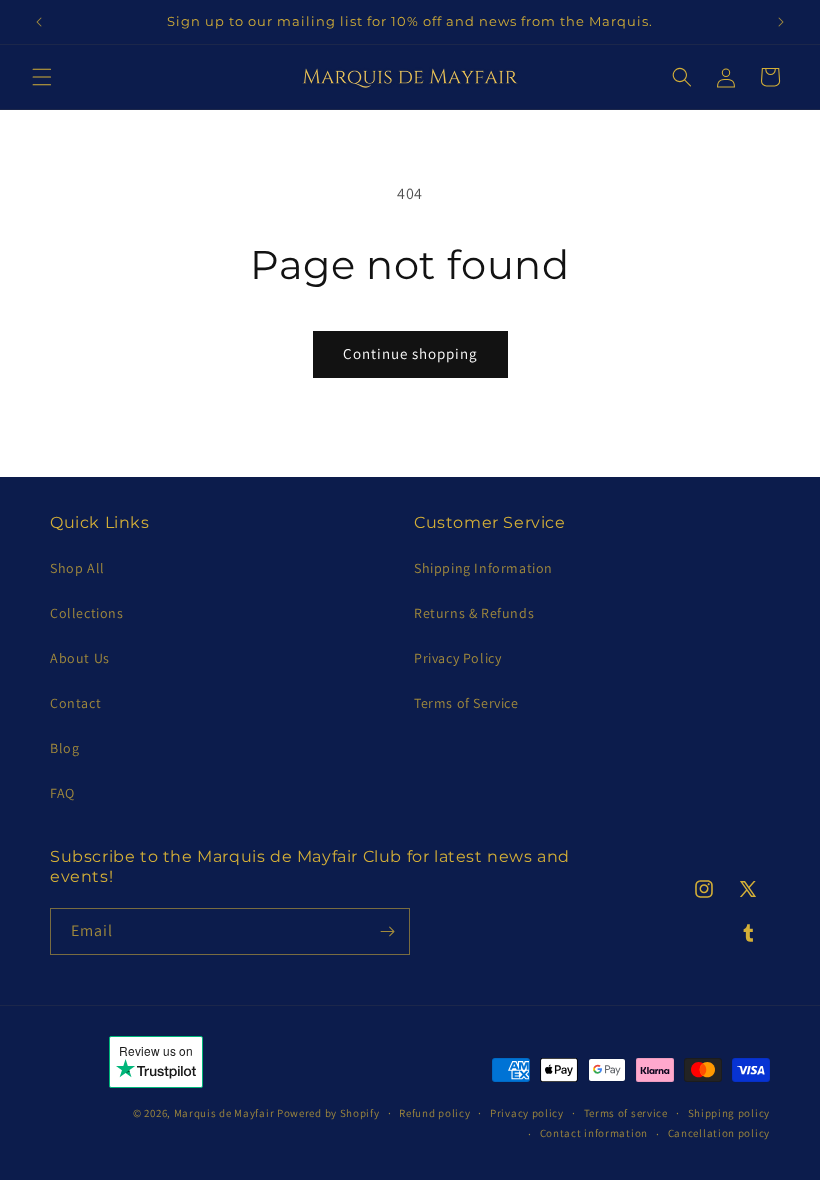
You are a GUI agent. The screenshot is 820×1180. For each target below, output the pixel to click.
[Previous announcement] (39, 22)
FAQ (62, 793)
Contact (75, 703)
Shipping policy (729, 1113)
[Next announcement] (781, 22)
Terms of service (626, 1113)
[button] (42, 77)
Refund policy (434, 1113)
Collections (87, 613)
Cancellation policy (719, 1133)
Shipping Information (483, 568)
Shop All (77, 568)
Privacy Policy (457, 658)
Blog (64, 748)
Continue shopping (410, 353)
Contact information (594, 1133)
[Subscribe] (387, 931)
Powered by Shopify (328, 1113)
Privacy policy (527, 1113)
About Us (80, 658)
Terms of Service (466, 703)
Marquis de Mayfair (224, 1113)
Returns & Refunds (474, 613)
